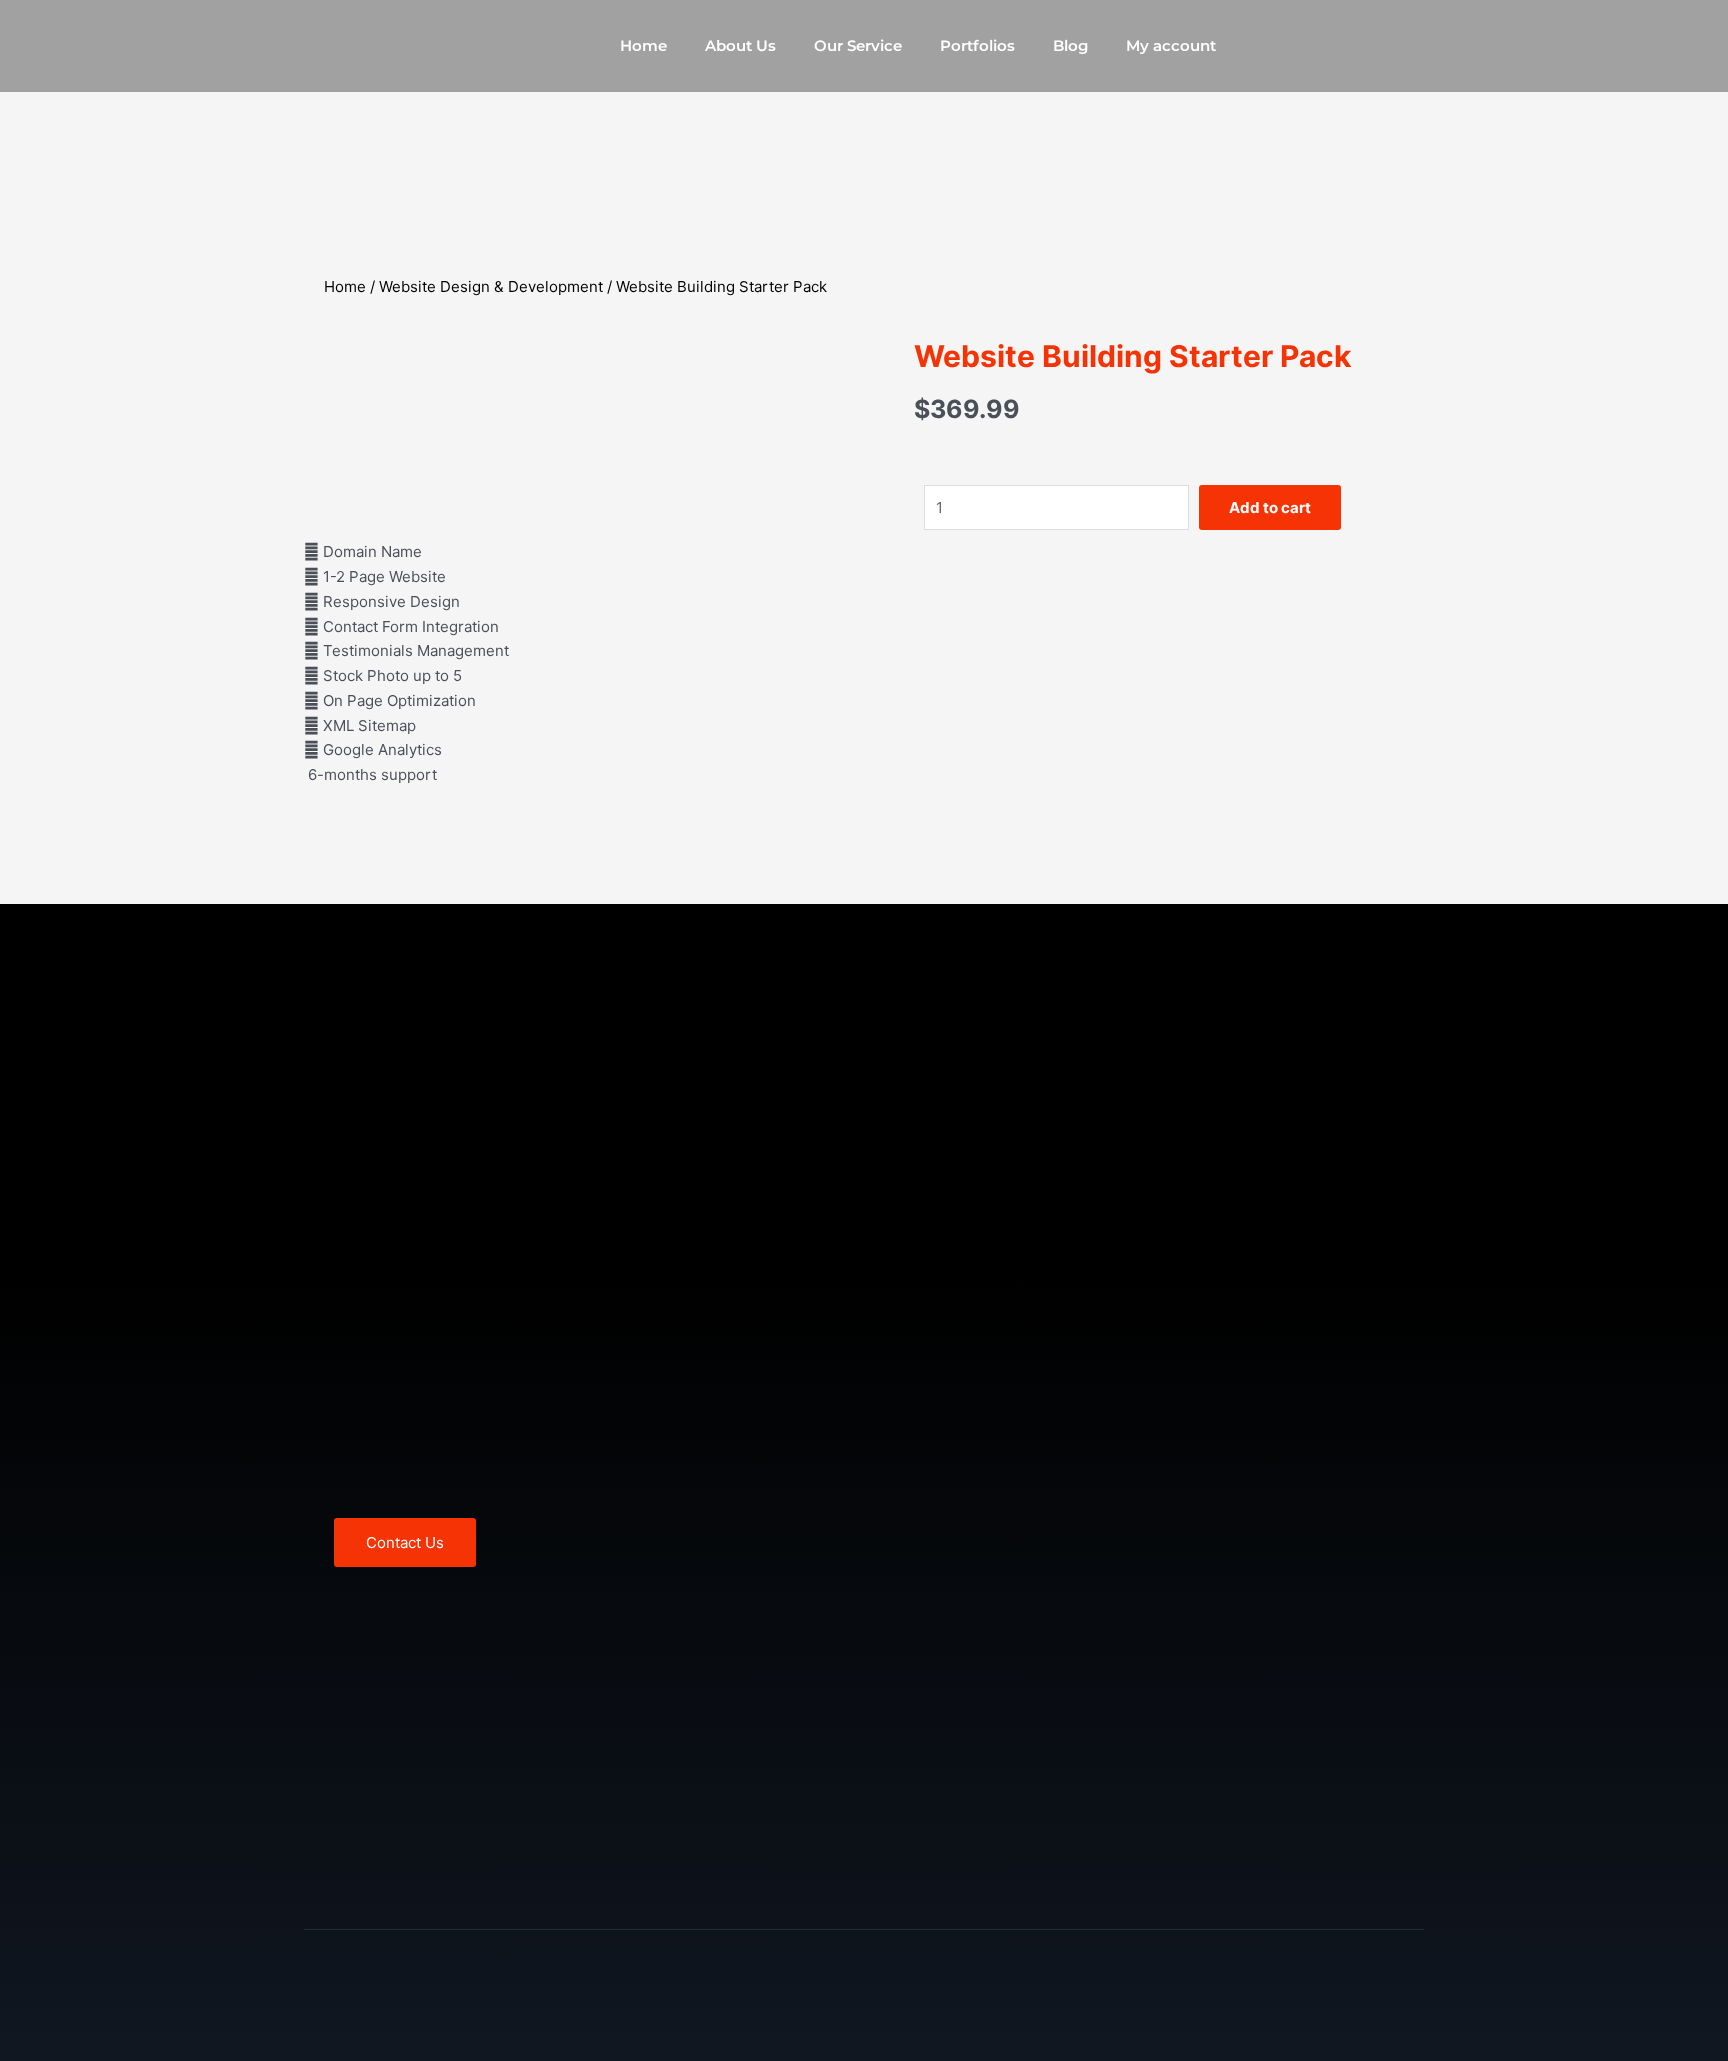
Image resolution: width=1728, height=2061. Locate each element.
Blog (1070, 45)
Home (643, 45)
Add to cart (1270, 507)
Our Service (858, 45)
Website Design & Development (491, 286)
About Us (740, 45)
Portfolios (977, 45)
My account (1171, 45)
